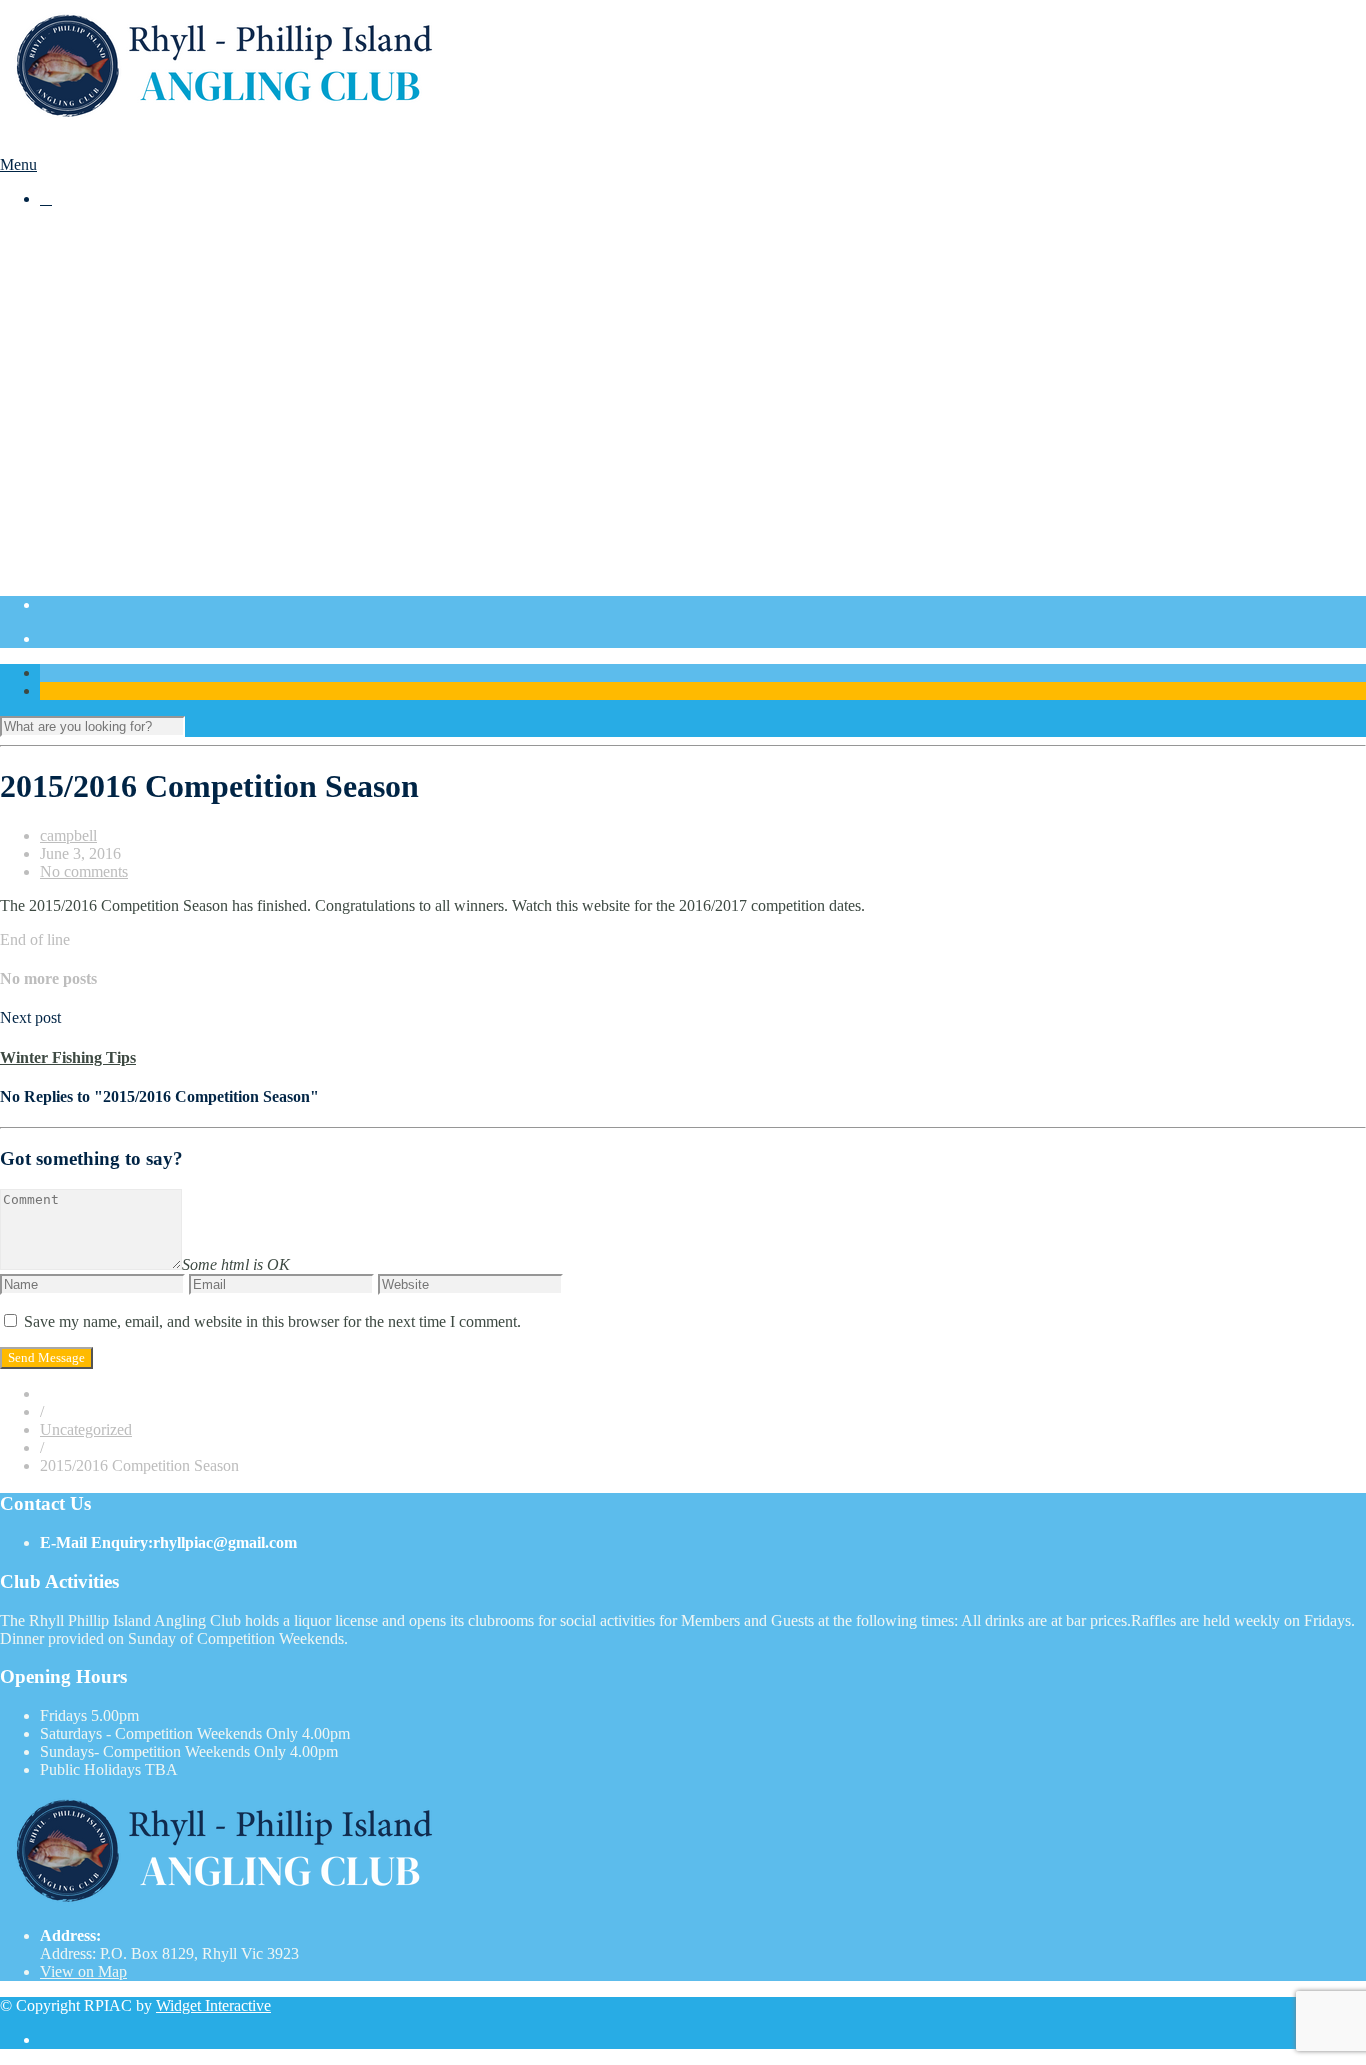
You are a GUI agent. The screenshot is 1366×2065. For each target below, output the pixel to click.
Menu (18, 164)
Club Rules (115, 520)
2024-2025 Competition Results (180, 394)
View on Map (83, 1971)
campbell (68, 835)
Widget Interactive (213, 2005)
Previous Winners (135, 430)
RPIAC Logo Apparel (150, 538)
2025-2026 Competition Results (180, 304)
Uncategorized (86, 1429)
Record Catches (130, 448)
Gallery (63, 484)
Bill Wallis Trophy (138, 466)
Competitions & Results (115, 250)
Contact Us (75, 574)
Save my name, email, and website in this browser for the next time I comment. (272, 1321)
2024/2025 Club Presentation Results (197, 412)
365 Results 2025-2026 (153, 286)
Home (59, 232)
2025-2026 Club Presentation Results (197, 322)
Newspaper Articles (142, 556)
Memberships (82, 502)
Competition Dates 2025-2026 (175, 268)
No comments (84, 871)
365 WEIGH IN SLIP (150, 340)
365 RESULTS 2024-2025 (165, 376)
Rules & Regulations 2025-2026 (182, 358)
